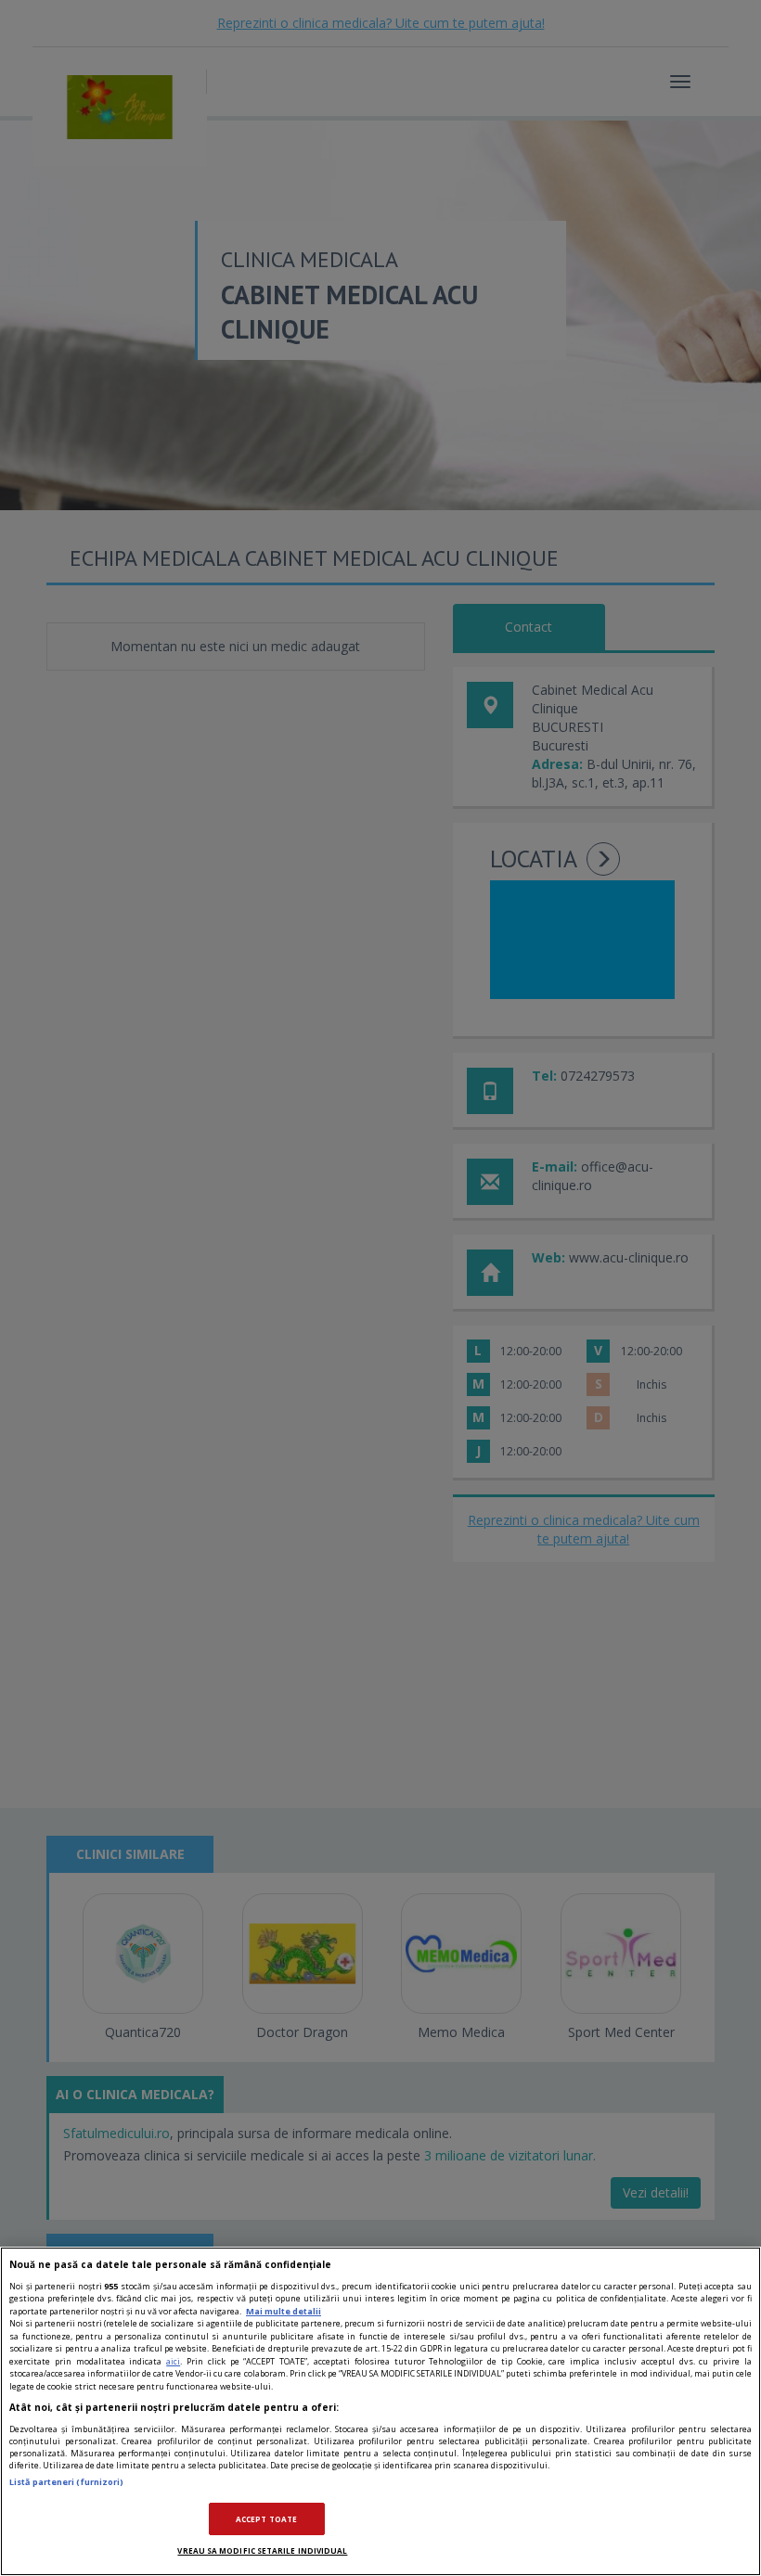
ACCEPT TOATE (266, 2519)
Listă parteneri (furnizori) (66, 2482)
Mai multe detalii (284, 2311)
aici (173, 2361)
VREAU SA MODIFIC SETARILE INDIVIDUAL (262, 2550)
